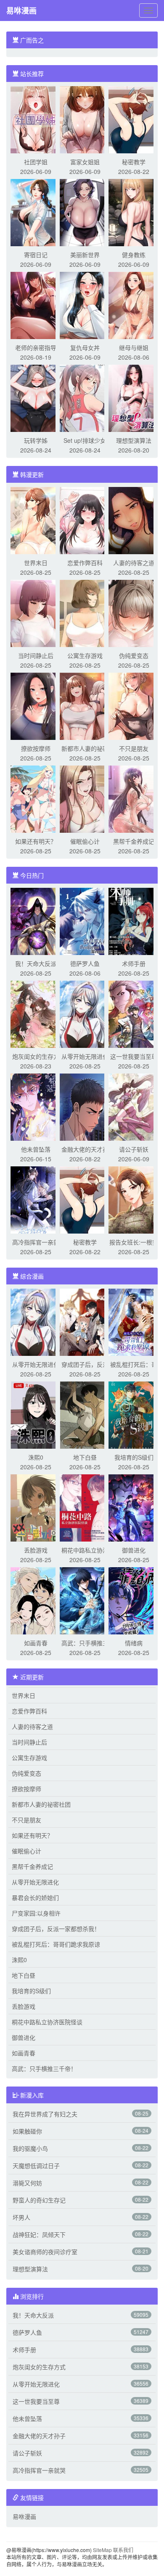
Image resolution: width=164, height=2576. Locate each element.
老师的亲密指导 (36, 347)
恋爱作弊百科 (85, 563)
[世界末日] (36, 520)
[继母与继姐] (134, 305)
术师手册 (134, 963)
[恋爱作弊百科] (85, 520)
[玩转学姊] (36, 397)
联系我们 (123, 2550)
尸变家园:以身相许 (36, 1913)
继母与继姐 (134, 347)
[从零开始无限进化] (85, 1013)
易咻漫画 (21, 11)
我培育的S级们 (134, 1457)
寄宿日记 (36, 255)
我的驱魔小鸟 (30, 2148)
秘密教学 (134, 162)
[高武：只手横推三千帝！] (85, 1600)
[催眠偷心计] (85, 798)
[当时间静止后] (36, 613)
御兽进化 (134, 1550)
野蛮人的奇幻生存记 (39, 2200)
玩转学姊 (36, 440)
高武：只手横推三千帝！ (44, 2068)
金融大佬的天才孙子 (39, 2436)
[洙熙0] (36, 1414)
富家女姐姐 (85, 162)
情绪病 (134, 1643)
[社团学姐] (36, 119)
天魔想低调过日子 (36, 2166)
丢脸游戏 (36, 1550)
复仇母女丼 (85, 347)
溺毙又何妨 (27, 2183)
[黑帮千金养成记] (134, 798)
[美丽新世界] (85, 212)
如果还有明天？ (36, 841)
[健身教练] (134, 212)
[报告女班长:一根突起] (134, 1199)
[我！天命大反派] (36, 921)
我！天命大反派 (36, 963)
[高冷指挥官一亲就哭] (36, 1199)
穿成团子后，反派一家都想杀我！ (56, 1929)
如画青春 (36, 1643)
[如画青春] (36, 1600)
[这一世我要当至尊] (134, 1013)
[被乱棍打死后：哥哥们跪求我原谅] (134, 1321)
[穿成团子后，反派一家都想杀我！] (85, 1321)
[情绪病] (134, 1600)
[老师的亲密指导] (36, 305)
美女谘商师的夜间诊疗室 (45, 2252)
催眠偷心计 (85, 841)
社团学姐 (36, 162)
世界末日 (36, 563)
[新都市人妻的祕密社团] (85, 705)
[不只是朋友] (134, 705)
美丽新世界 (85, 255)
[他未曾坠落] (36, 1106)
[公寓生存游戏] (85, 613)
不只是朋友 (134, 748)
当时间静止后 (36, 655)
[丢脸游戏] (36, 1507)
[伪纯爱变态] (134, 613)
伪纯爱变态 (134, 655)
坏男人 (21, 2217)
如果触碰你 (27, 2131)
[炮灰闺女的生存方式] (36, 1013)
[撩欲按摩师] (36, 705)
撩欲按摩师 (36, 748)
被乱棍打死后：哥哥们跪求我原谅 (56, 1944)
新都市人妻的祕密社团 (41, 1804)
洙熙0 (36, 1457)
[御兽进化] (134, 1507)
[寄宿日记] (36, 212)
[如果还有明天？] (36, 798)
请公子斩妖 (134, 1149)
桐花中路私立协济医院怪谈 (47, 2022)
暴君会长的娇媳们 (35, 1897)
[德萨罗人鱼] (85, 921)
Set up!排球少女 (85, 440)
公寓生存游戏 (85, 655)
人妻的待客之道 (134, 563)
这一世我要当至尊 (134, 1056)
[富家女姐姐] (85, 119)
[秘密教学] (134, 119)
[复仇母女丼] (85, 305)
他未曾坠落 (36, 1149)
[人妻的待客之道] (134, 520)
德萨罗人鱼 (85, 963)
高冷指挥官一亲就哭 (39, 2470)
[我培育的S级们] (134, 1414)
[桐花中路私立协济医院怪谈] (85, 1507)
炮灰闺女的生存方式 (39, 2367)
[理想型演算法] (134, 397)
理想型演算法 (134, 440)
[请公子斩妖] (134, 1106)
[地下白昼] (85, 1414)
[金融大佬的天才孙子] (85, 1106)
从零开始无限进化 (85, 1056)
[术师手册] (134, 921)
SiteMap (102, 2550)
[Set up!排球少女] (85, 397)
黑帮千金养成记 (134, 841)
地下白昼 (85, 1457)
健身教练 (134, 255)
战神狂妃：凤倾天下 (39, 2234)
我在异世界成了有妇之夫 (45, 2114)
